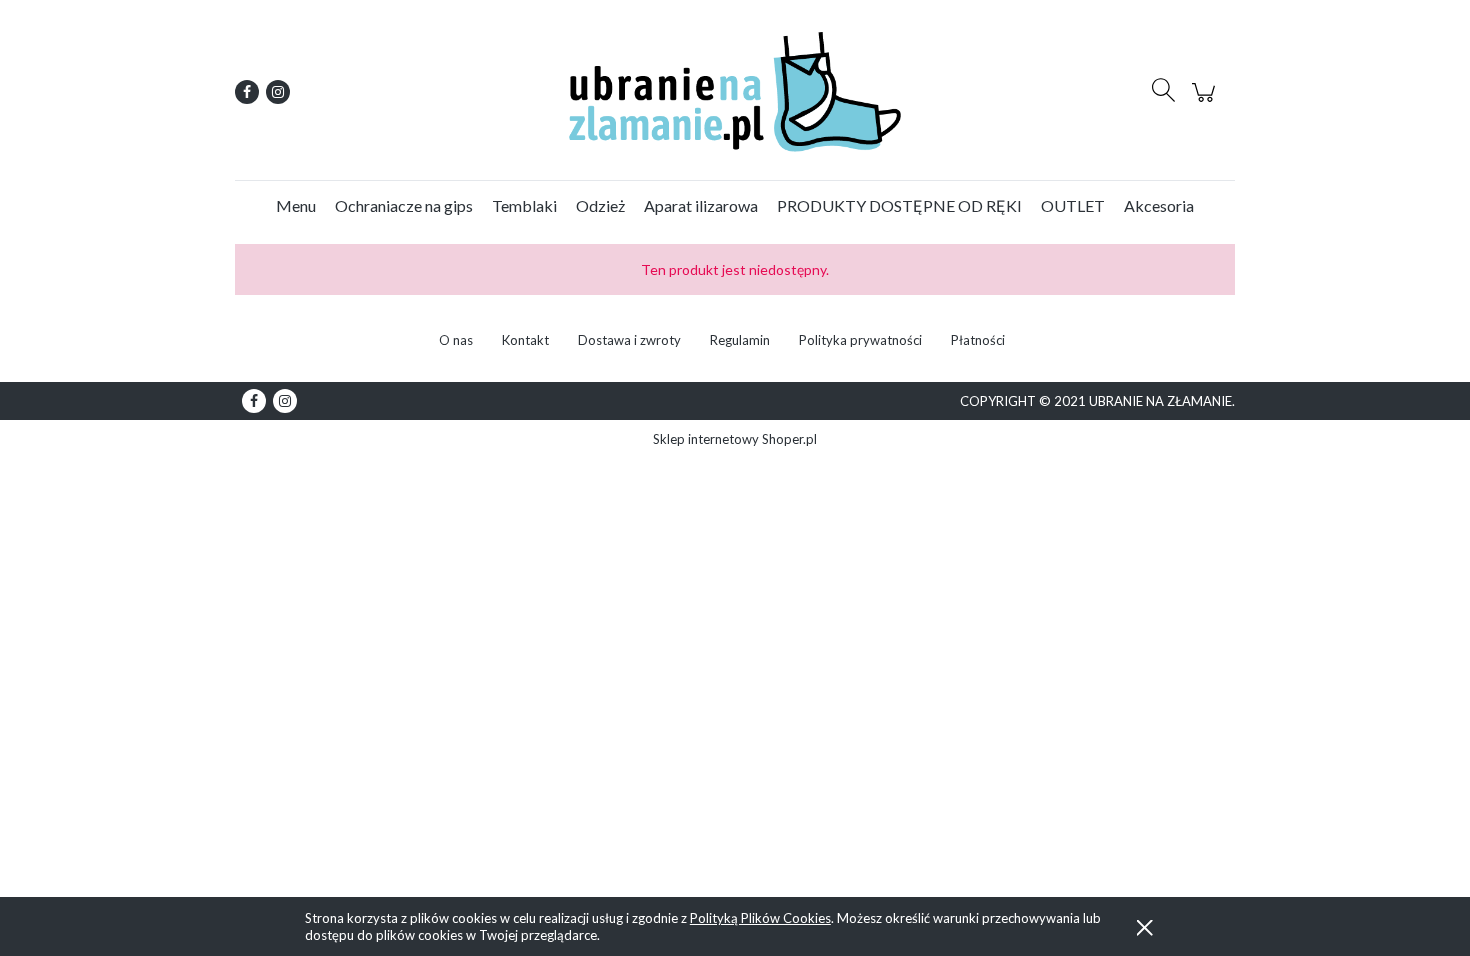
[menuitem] (296, 205)
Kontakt (525, 340)
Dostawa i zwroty (629, 340)
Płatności (978, 340)
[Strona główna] (735, 92)
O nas (456, 340)
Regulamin (740, 340)
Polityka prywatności (860, 340)
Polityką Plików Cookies (760, 918)
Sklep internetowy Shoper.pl (735, 439)
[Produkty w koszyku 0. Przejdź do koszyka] (1206, 103)
